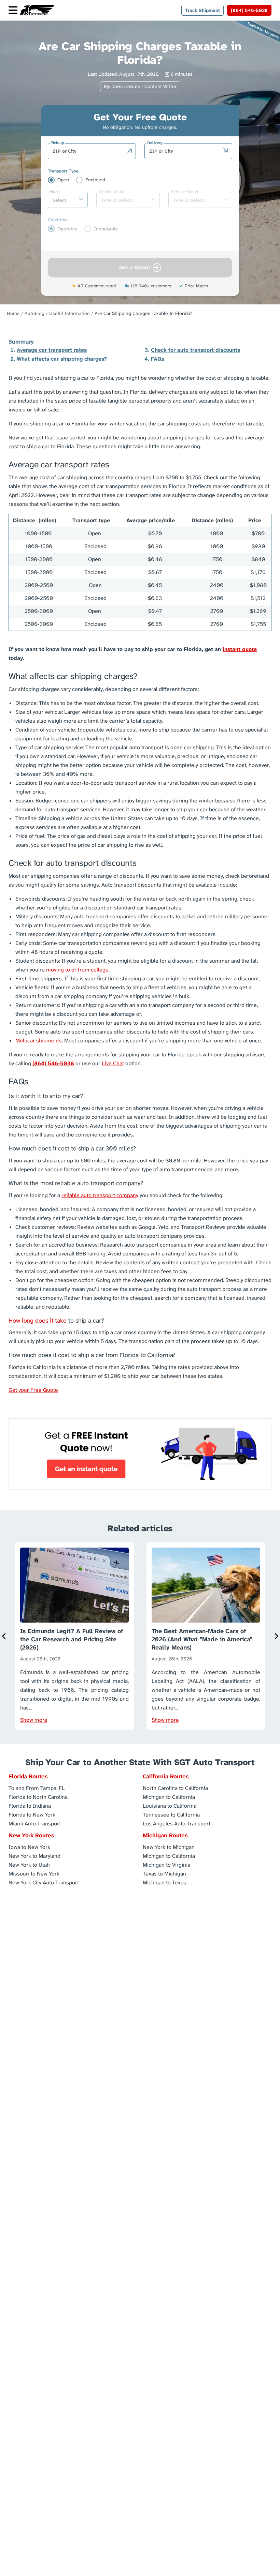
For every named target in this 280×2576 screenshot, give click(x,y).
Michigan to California (169, 1797)
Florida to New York (32, 1814)
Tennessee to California (171, 1814)
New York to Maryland (34, 1856)
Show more (34, 1720)
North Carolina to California (175, 1788)
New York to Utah (29, 1864)
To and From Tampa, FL (37, 1788)
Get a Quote (135, 267)
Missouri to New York (34, 1873)
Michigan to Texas (164, 1882)
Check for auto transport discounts (195, 350)
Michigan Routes (165, 1835)
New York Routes (31, 1835)
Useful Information (69, 313)
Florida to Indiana (30, 1805)
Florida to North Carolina (38, 1797)
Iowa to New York (29, 1847)
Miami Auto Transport (35, 1823)
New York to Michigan (169, 1847)
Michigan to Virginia (166, 1864)
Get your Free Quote (33, 1390)
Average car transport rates (52, 350)
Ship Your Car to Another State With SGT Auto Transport (140, 1762)
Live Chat (113, 1063)
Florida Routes (28, 1776)
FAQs (158, 359)
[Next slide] (276, 1636)
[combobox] (88, 151)
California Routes (166, 1776)
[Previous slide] (4, 1636)
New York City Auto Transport (44, 1882)
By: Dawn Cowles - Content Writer (140, 86)
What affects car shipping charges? (62, 359)
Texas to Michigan (164, 1873)
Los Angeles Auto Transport (177, 1823)
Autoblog (34, 313)
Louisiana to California (170, 1805)
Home (13, 313)
